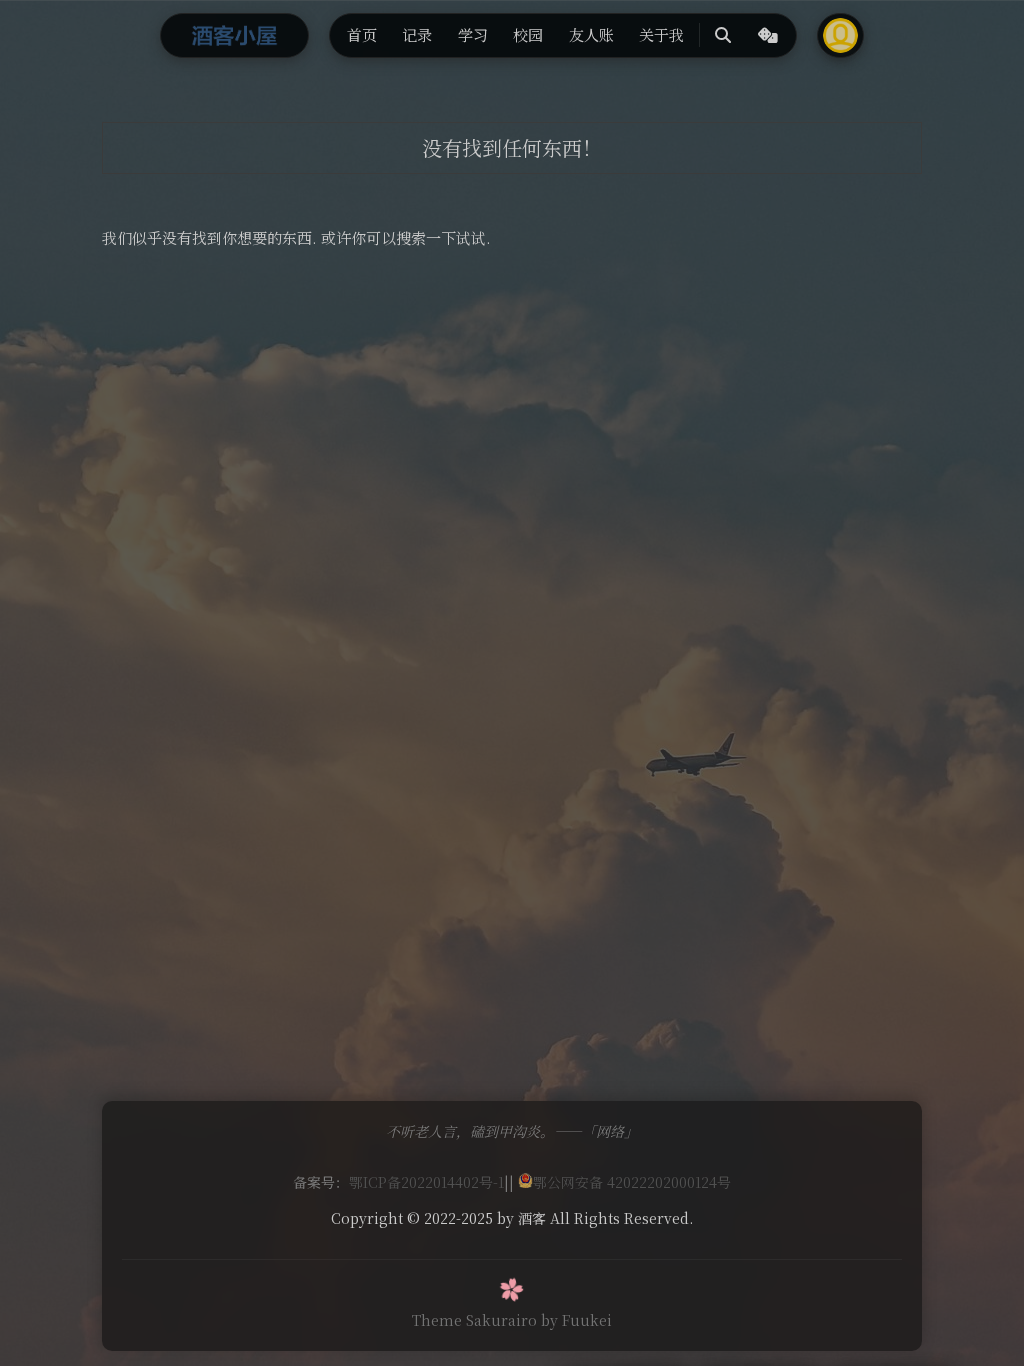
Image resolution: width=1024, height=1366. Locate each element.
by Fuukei (576, 1320)
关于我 (661, 34)
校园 (528, 34)
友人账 (591, 34)
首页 (362, 34)
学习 (473, 34)
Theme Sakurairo (474, 1320)
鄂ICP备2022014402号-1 (426, 1182)
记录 (417, 34)
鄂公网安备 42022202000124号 (632, 1182)
